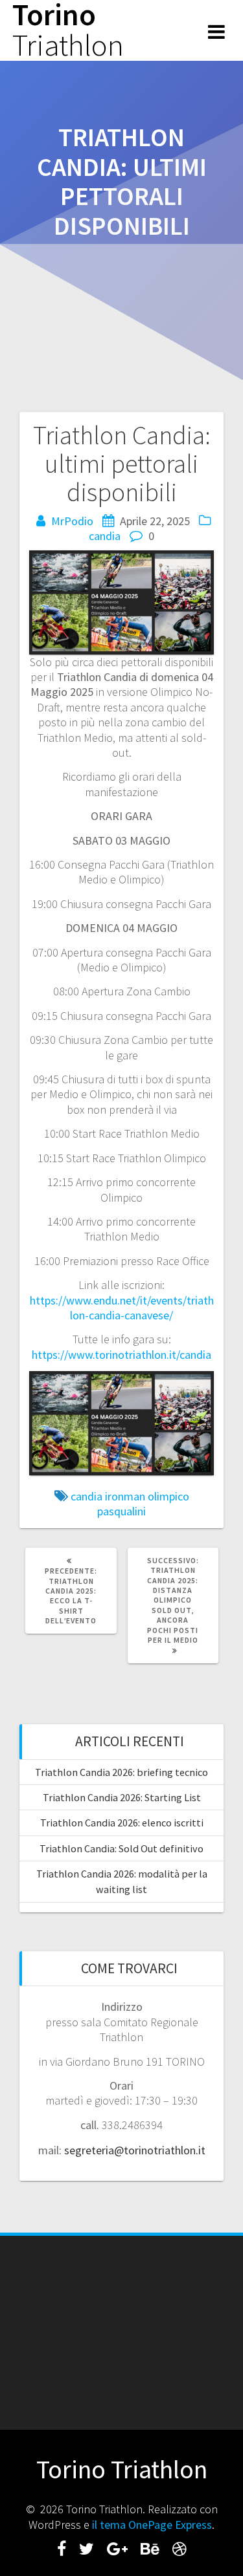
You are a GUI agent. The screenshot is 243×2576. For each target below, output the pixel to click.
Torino (68, 30)
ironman (125, 1496)
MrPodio (72, 521)
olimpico (168, 1496)
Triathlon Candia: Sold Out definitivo (121, 1848)
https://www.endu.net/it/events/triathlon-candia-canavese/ (122, 1308)
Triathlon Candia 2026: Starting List (122, 1797)
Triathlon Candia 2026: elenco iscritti (122, 1823)
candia (105, 536)
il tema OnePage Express (152, 2525)
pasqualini (121, 1511)
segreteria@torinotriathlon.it (135, 2150)
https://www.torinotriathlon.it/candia (121, 1355)
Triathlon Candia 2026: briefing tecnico (121, 1772)
